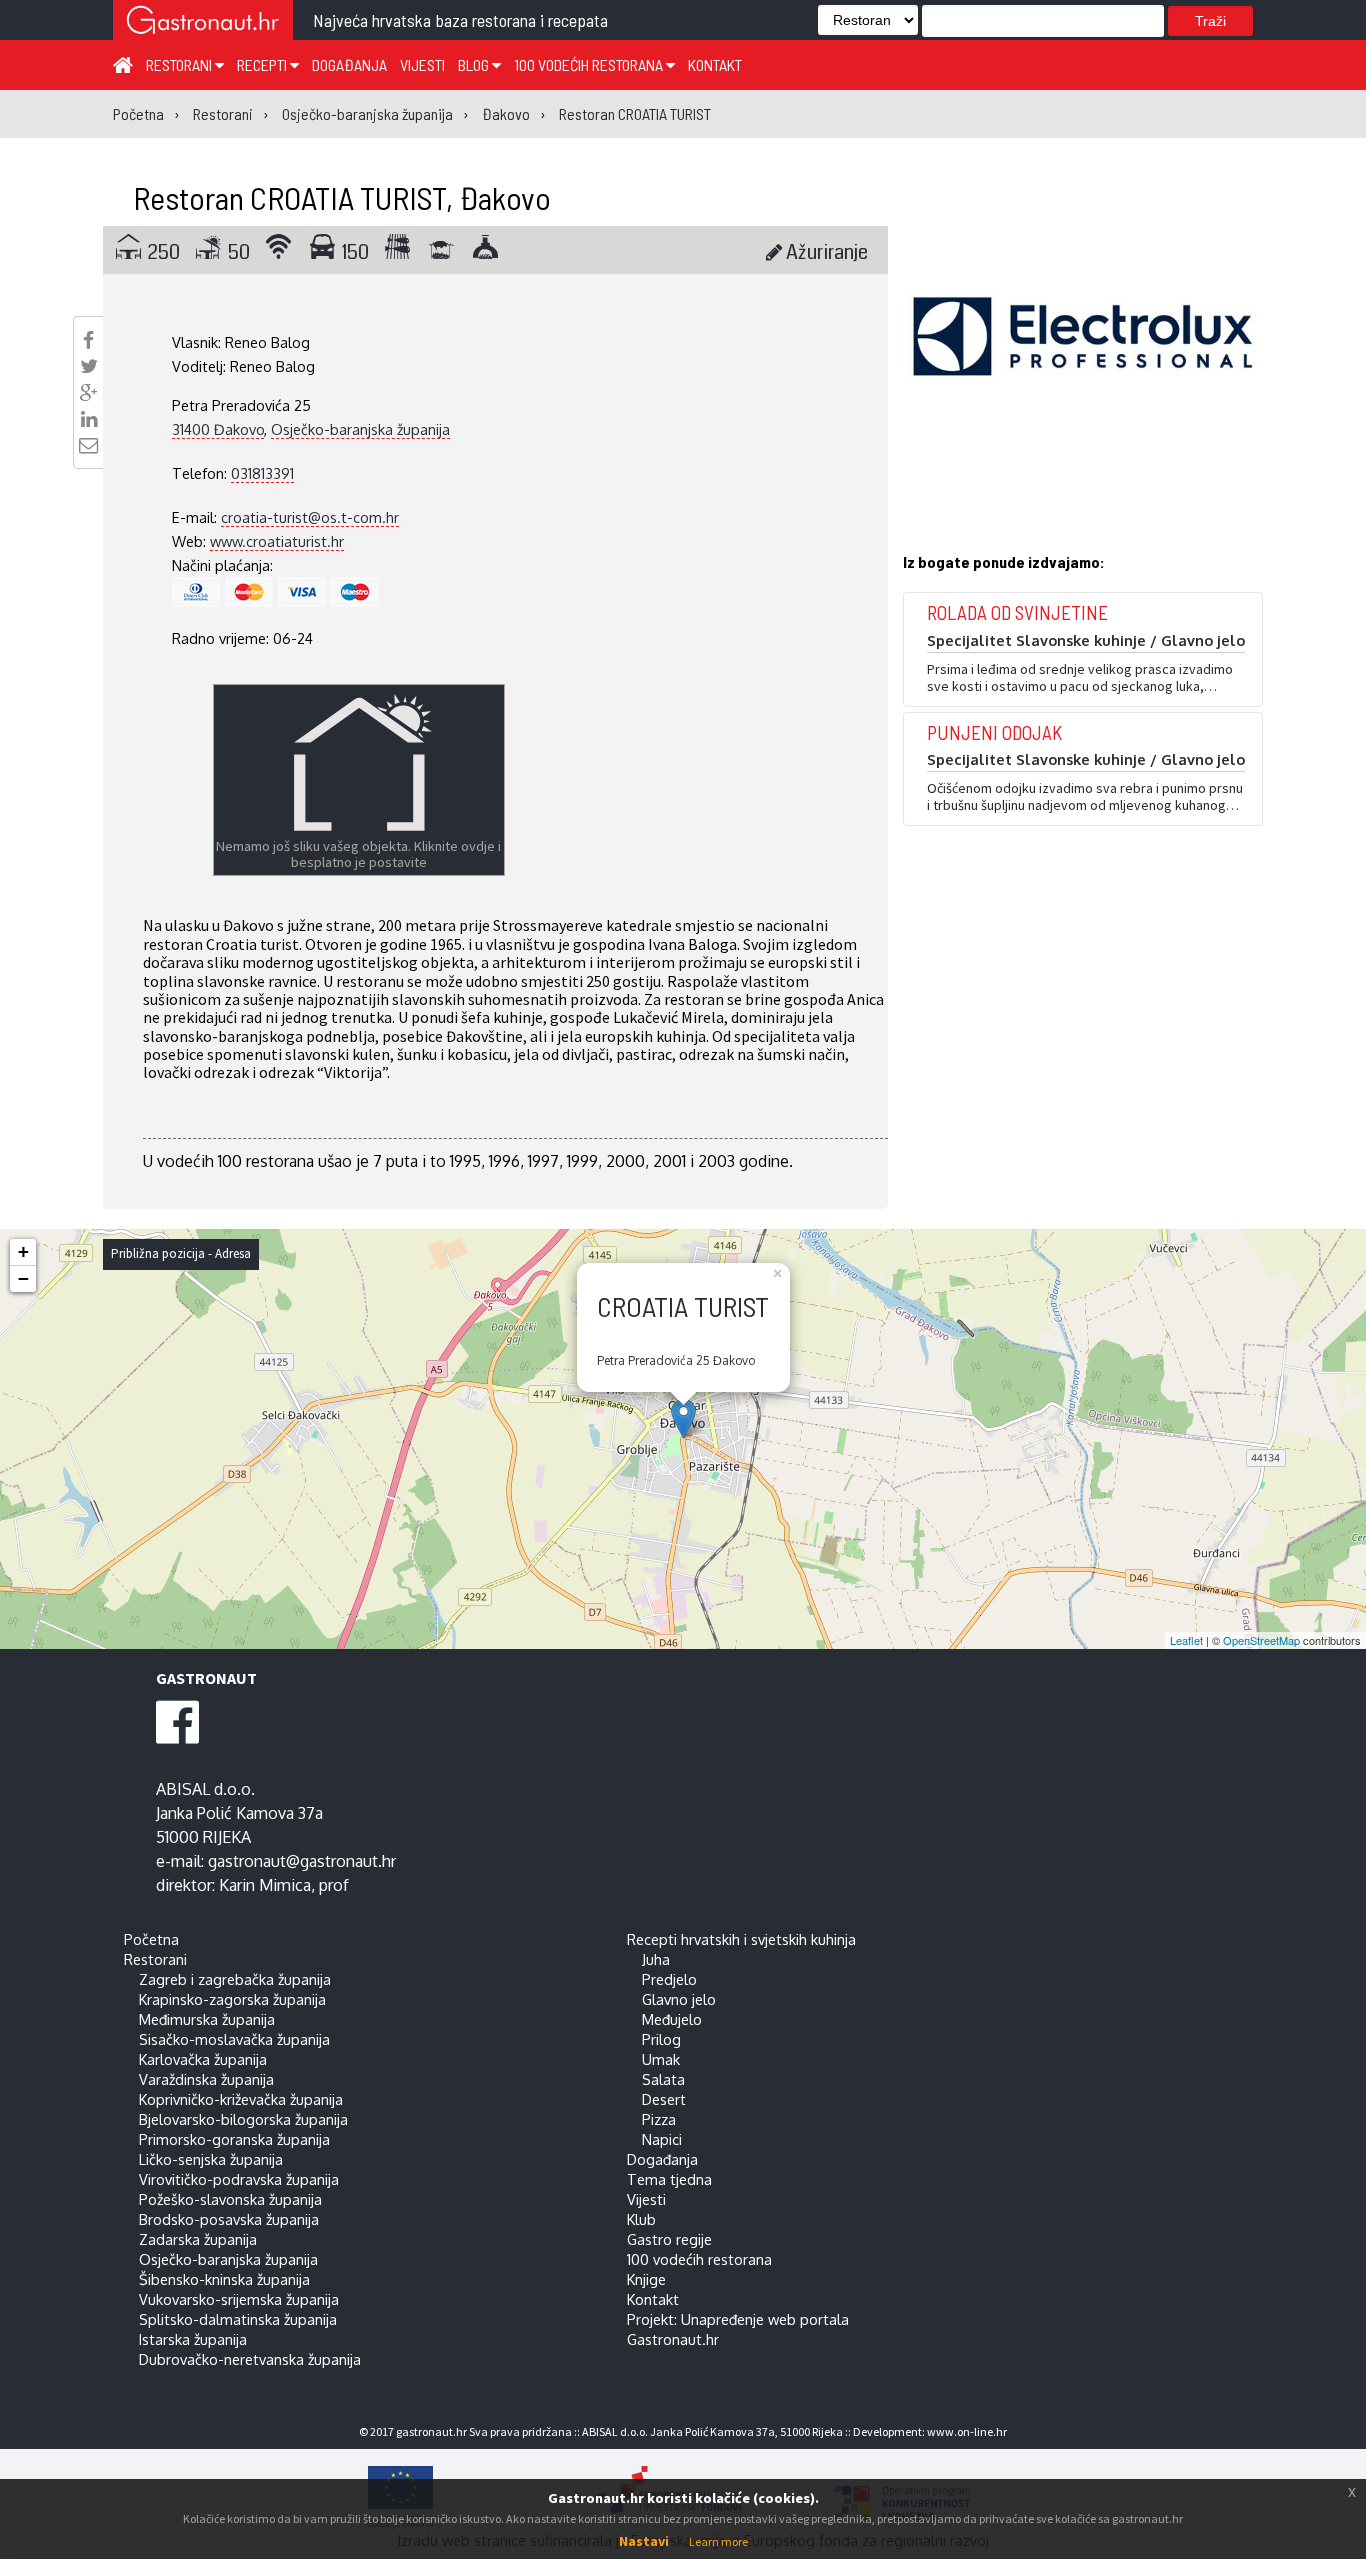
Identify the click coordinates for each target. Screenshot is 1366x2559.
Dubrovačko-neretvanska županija (250, 2359)
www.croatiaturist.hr (277, 541)
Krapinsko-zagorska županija (232, 1999)
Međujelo (672, 2019)
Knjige (646, 2279)
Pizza (659, 2119)
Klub (641, 2219)
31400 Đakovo (218, 429)
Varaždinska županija (206, 2079)
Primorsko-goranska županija (234, 2139)
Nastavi (644, 2541)
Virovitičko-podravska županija (239, 2179)
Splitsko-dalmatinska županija (238, 2319)
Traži (1210, 21)
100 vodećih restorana (590, 64)
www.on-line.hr (967, 2431)
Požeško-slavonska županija (230, 2199)
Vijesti (422, 64)
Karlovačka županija (203, 2059)
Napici (662, 2139)
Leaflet (1186, 1640)
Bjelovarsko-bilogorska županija (243, 2119)
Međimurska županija (207, 2019)
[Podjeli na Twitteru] (89, 366)
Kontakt (715, 64)
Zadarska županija (198, 2239)
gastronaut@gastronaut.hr (302, 1861)
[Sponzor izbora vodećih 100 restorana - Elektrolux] (1083, 366)
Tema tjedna (669, 2179)
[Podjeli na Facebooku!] (88, 340)
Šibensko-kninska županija (224, 2279)
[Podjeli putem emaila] (88, 445)
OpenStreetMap (1261, 1640)
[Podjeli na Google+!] (89, 393)
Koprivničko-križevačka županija (241, 2099)
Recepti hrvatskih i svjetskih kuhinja (741, 1939)
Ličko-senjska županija (211, 2159)
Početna (151, 1939)
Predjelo (669, 1979)
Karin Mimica (265, 1885)
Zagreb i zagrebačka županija (235, 1979)
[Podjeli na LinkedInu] (89, 419)
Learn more (718, 2541)
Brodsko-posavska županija (229, 2219)
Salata (663, 2079)
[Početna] (123, 64)
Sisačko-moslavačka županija (234, 2039)
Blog (475, 64)
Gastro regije (669, 2239)
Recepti (263, 64)
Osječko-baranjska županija (360, 429)
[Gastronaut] (203, 22)
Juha (656, 1959)
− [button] (23, 1278)
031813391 (262, 473)
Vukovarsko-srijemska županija (239, 2299)
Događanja (349, 64)
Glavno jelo (679, 1999)
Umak (661, 2059)
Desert (664, 2099)
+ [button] (23, 1251)
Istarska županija (193, 2339)
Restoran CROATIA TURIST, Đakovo (342, 197)
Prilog (661, 2039)
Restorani (180, 64)
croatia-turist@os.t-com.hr (310, 517)
